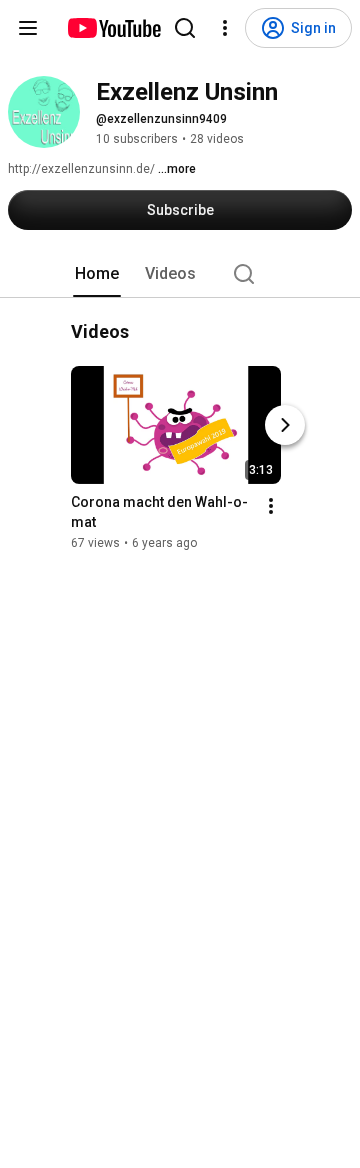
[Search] (185, 28)
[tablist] (180, 274)
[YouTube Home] (113, 28)
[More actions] (271, 506)
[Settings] (225, 28)
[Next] (285, 425)
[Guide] (28, 28)
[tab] (97, 274)
